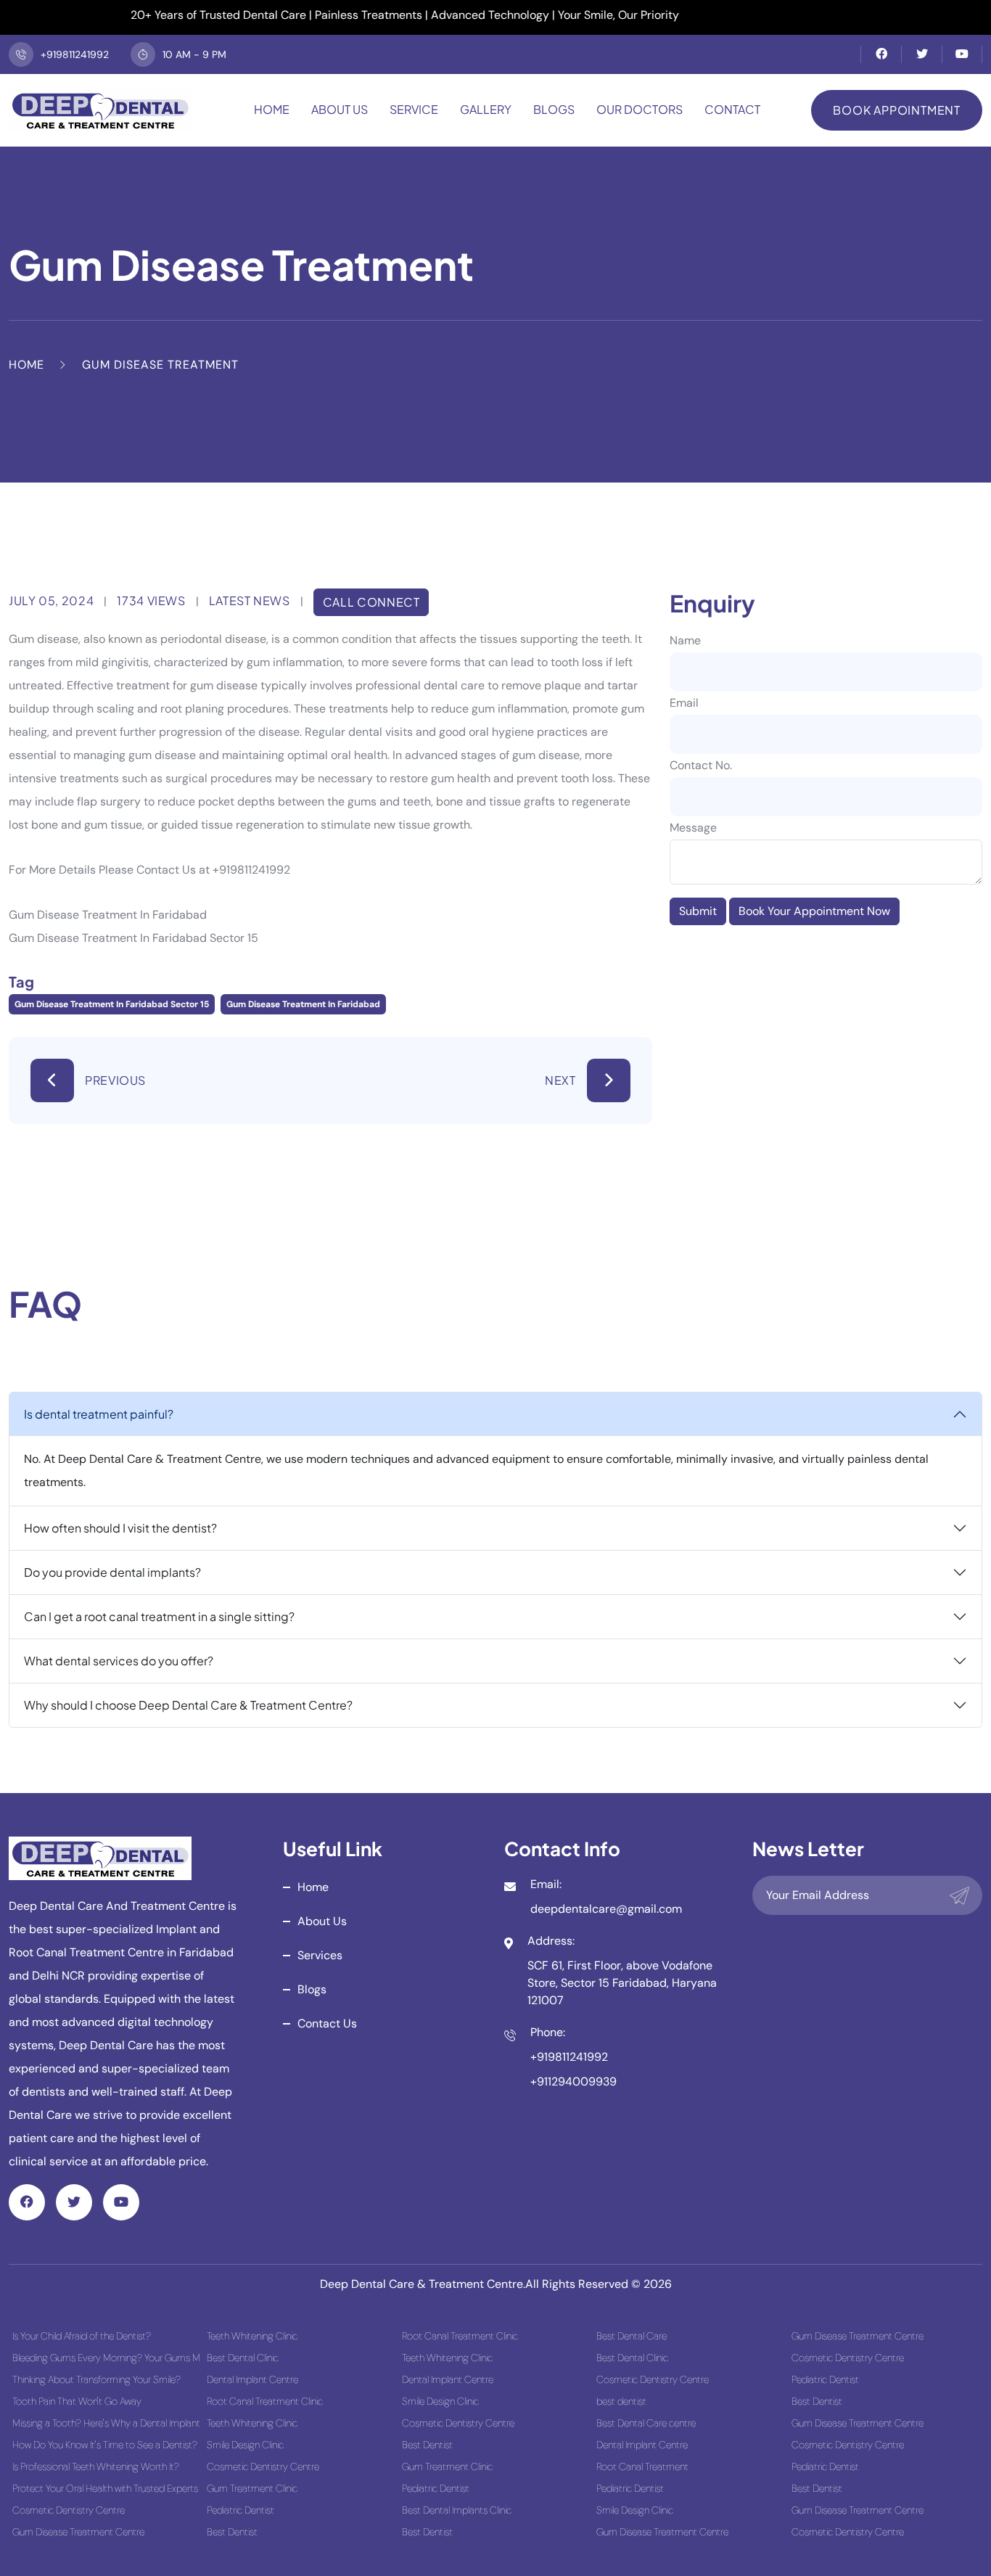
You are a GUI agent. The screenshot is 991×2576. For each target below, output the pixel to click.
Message (693, 828)
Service (414, 109)
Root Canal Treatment (642, 2466)
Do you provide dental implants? (112, 1572)
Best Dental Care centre (646, 2423)
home (313, 1887)
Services (320, 1955)
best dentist (621, 2401)
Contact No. (701, 765)
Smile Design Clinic (245, 2445)
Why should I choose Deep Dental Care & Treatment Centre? (188, 1705)
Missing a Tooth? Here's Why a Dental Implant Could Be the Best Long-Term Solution (106, 2423)
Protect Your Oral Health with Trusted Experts (105, 2488)
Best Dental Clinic (243, 2358)
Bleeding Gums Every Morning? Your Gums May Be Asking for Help (106, 2358)
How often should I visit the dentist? (120, 1528)
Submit (698, 911)
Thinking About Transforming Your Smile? (96, 2379)
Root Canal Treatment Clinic (265, 2401)
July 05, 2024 (51, 600)
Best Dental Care (632, 2336)
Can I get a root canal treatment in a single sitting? (159, 1616)
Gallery (486, 109)
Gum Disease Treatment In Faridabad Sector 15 (112, 1004)
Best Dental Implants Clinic (457, 2510)
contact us (327, 2023)
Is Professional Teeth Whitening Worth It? (96, 2466)
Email (684, 703)
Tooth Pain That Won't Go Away (77, 2401)
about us (322, 1921)
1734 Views (151, 600)
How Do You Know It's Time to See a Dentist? (105, 2445)
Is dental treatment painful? (99, 1414)
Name (685, 640)
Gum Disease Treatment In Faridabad (303, 1004)
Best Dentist (232, 2532)
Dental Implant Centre (252, 2379)
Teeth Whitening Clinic (252, 2336)
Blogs (554, 109)
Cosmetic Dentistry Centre (69, 2510)
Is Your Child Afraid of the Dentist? (82, 2336)
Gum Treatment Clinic (252, 2488)
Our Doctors (640, 109)
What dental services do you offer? (119, 1661)
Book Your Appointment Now (814, 911)
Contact (732, 109)
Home (272, 109)
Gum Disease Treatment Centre (78, 2532)
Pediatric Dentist (240, 2510)
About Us (340, 109)
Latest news (250, 600)
